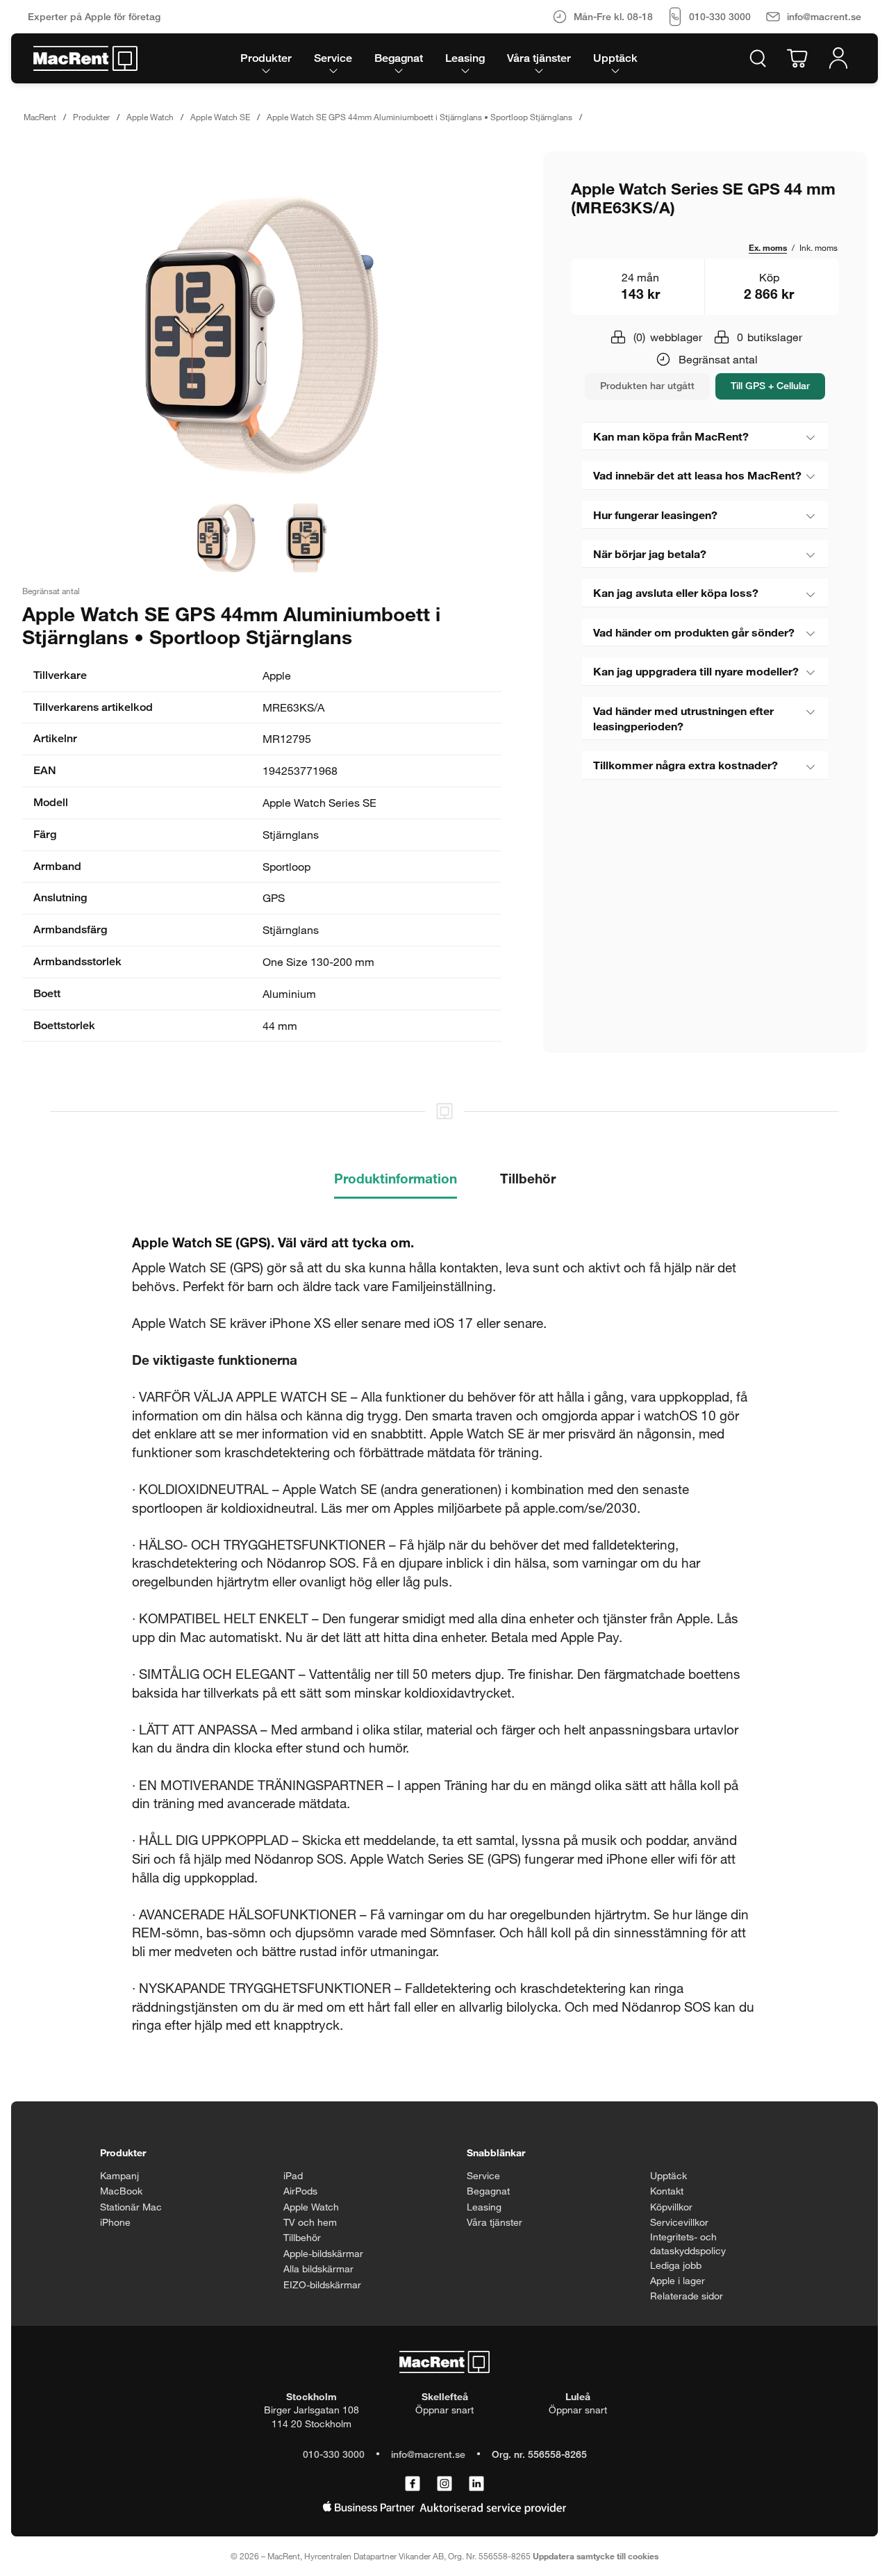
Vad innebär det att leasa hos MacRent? (697, 475)
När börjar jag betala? (650, 553)
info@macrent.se (428, 2454)
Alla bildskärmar (318, 2269)
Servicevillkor (679, 2222)
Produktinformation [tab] (396, 1178)
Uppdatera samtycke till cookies (596, 2556)
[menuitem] (266, 58)
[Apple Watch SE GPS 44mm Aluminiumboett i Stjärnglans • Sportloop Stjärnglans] (262, 335)
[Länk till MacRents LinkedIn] (476, 2484)
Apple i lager (678, 2280)
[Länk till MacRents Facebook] (413, 2484)
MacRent (40, 117)
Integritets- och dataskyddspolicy (688, 2243)
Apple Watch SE (220, 117)
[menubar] (439, 58)
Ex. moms (768, 247)
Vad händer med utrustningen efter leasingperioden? (683, 718)
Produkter (91, 117)
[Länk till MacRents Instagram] (444, 2484)
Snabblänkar (496, 2152)
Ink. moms (819, 247)
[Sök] (758, 58)
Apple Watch (150, 117)
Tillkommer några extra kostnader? (686, 765)
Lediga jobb (676, 2265)
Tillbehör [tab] (528, 1178)
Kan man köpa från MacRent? (671, 436)
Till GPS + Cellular (770, 385)
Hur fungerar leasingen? (655, 515)
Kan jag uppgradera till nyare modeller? (696, 671)
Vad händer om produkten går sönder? (694, 632)
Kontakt (667, 2191)
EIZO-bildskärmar (322, 2284)
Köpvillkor (671, 2207)
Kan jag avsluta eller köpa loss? (676, 592)
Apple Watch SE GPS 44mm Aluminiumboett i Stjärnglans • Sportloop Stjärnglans (419, 117)
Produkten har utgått (647, 385)
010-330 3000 (334, 2454)
